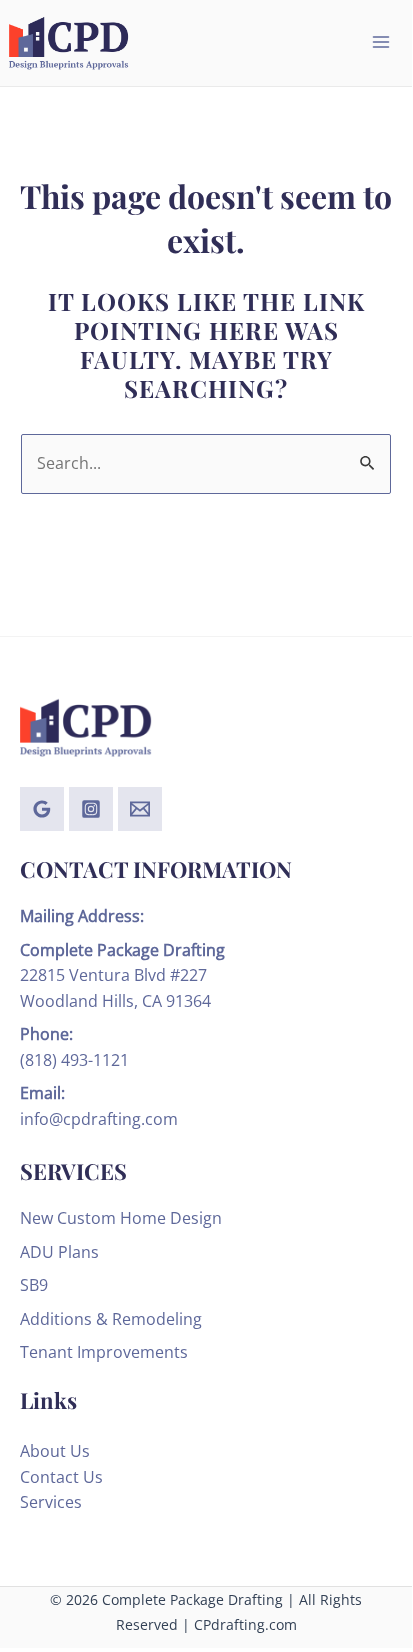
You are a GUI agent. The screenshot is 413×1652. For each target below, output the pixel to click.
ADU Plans (59, 1252)
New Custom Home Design (121, 1218)
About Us (55, 1451)
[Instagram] (91, 809)
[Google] (42, 809)
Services (51, 1502)
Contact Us (61, 1477)
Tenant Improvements (104, 1352)
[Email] (140, 809)
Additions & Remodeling (111, 1319)
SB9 (34, 1285)
